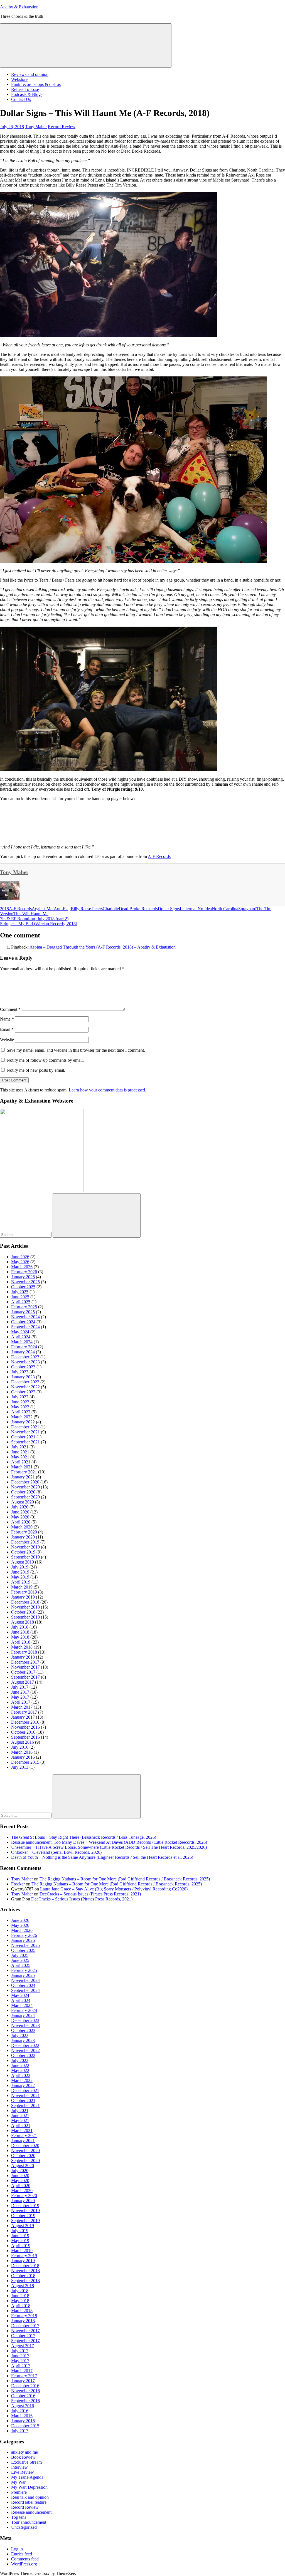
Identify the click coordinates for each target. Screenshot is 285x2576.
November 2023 (25, 1362)
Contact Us (21, 99)
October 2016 (23, 1732)
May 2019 (20, 1577)
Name (7, 1019)
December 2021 (25, 1427)
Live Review (23, 2472)
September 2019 (25, 1557)
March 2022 (22, 1417)
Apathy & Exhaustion (19, 7)
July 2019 (20, 1567)
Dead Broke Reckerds (138, 909)
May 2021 (20, 1457)
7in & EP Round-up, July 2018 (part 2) (34, 919)
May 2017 (20, 1697)
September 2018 (25, 1617)
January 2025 (23, 1312)
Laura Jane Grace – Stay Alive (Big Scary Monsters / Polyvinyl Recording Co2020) (114, 1889)
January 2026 (23, 1277)
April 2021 (21, 1462)
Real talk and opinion (30, 2497)
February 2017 (24, 1712)
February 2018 (24, 1652)
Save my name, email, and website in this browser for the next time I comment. (76, 1050)
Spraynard (247, 909)
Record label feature (29, 2502)
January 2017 (23, 1717)
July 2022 (20, 1397)
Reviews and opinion (30, 74)
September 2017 (25, 1677)
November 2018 (25, 1607)
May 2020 (20, 1517)
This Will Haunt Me (31, 914)
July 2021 (20, 1447)
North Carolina (225, 909)
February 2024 (24, 1347)
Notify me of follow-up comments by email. (45, 1060)
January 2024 (23, 1352)
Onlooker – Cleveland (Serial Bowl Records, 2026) (56, 1852)
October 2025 (23, 1287)
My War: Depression (29, 2487)
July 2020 (20, 1507)
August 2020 (23, 1502)
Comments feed (25, 2559)
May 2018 (20, 1637)
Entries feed (22, 2554)
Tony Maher (36, 127)
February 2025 (24, 1307)
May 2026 (20, 1262)
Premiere (19, 2492)
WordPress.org (24, 2564)
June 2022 (20, 1402)
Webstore (19, 79)
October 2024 (23, 1322)
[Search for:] (26, 1234)
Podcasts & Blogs (27, 94)
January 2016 (23, 1757)
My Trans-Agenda (27, 2477)
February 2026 (24, 1272)
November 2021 (25, 1432)
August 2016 (23, 1742)
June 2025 (20, 1297)
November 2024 (25, 1317)
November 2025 (25, 1282)
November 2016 (25, 1727)
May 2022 (20, 1407)
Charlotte (111, 909)
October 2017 (23, 1672)
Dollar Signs (169, 909)
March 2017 (22, 1707)
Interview (19, 2467)
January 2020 (23, 1537)
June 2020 (20, 1512)
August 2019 (23, 1562)
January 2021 (23, 1477)
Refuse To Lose (25, 89)
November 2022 (25, 1387)
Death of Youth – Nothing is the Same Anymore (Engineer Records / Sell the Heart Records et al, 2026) (102, 1857)
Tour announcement (29, 2522)
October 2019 (23, 1552)
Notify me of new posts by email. (36, 1070)
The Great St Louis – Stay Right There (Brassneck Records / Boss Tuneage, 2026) (84, 1837)
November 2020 (25, 1487)
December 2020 (25, 1482)
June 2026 (20, 1257)
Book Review (23, 2457)
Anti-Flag (62, 909)
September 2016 (25, 1737)
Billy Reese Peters (87, 909)
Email (7, 1029)
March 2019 (22, 1587)
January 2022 (23, 1422)
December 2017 (25, 1662)
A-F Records (159, 856)
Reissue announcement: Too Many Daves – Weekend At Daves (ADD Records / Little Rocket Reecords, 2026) (109, 1842)
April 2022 (21, 1412)
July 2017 (20, 1687)
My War (18, 2482)
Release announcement (31, 2512)
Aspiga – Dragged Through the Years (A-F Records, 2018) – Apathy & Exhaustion (103, 947)
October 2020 (23, 1492)
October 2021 (23, 1437)
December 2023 (25, 1357)
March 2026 (22, 1267)
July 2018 (20, 1627)
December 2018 (25, 1602)
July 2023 (20, 1372)
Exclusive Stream (26, 2462)
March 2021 (22, 1467)
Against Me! (43, 909)
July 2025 (20, 1292)
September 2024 (25, 1327)
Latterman (189, 909)
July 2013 (20, 1767)
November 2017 (25, 1667)
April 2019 (21, 1582)
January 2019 (23, 1597)
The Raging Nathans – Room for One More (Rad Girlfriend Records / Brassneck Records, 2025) (125, 1879)
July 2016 (20, 1747)
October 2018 (23, 1612)
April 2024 (21, 1337)
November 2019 (25, 1547)
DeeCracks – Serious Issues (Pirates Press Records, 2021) (90, 1894)
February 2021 (24, 1472)
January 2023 (23, 1377)
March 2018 (22, 1647)
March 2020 (22, 1527)
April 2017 (21, 1702)
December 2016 (25, 1722)
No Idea (205, 909)
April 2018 (21, 1642)
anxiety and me (24, 2452)
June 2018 (20, 1632)
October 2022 (23, 1392)
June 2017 (20, 1692)
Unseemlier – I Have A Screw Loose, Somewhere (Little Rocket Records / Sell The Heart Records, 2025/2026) (109, 1847)
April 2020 (21, 1522)
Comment (10, 1009)
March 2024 (22, 1342)
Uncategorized (24, 2527)
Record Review (62, 127)
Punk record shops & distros (36, 84)
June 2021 (20, 1452)
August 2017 (23, 1682)
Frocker (18, 1884)
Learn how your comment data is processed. (107, 1090)
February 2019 (24, 1592)
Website (7, 1040)
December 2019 (25, 1542)
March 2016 (22, 1752)
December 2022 (25, 1382)
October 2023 (23, 1367)
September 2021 (25, 1442)
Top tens (19, 2517)
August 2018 (23, 1622)
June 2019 (20, 1572)
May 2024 (20, 1332)
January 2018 (23, 1657)
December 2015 (25, 1762)
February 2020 (24, 1532)
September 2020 (25, 1497)
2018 (4, 909)
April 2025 (21, 1302)
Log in (17, 2549)
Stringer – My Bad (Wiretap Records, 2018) (39, 924)
